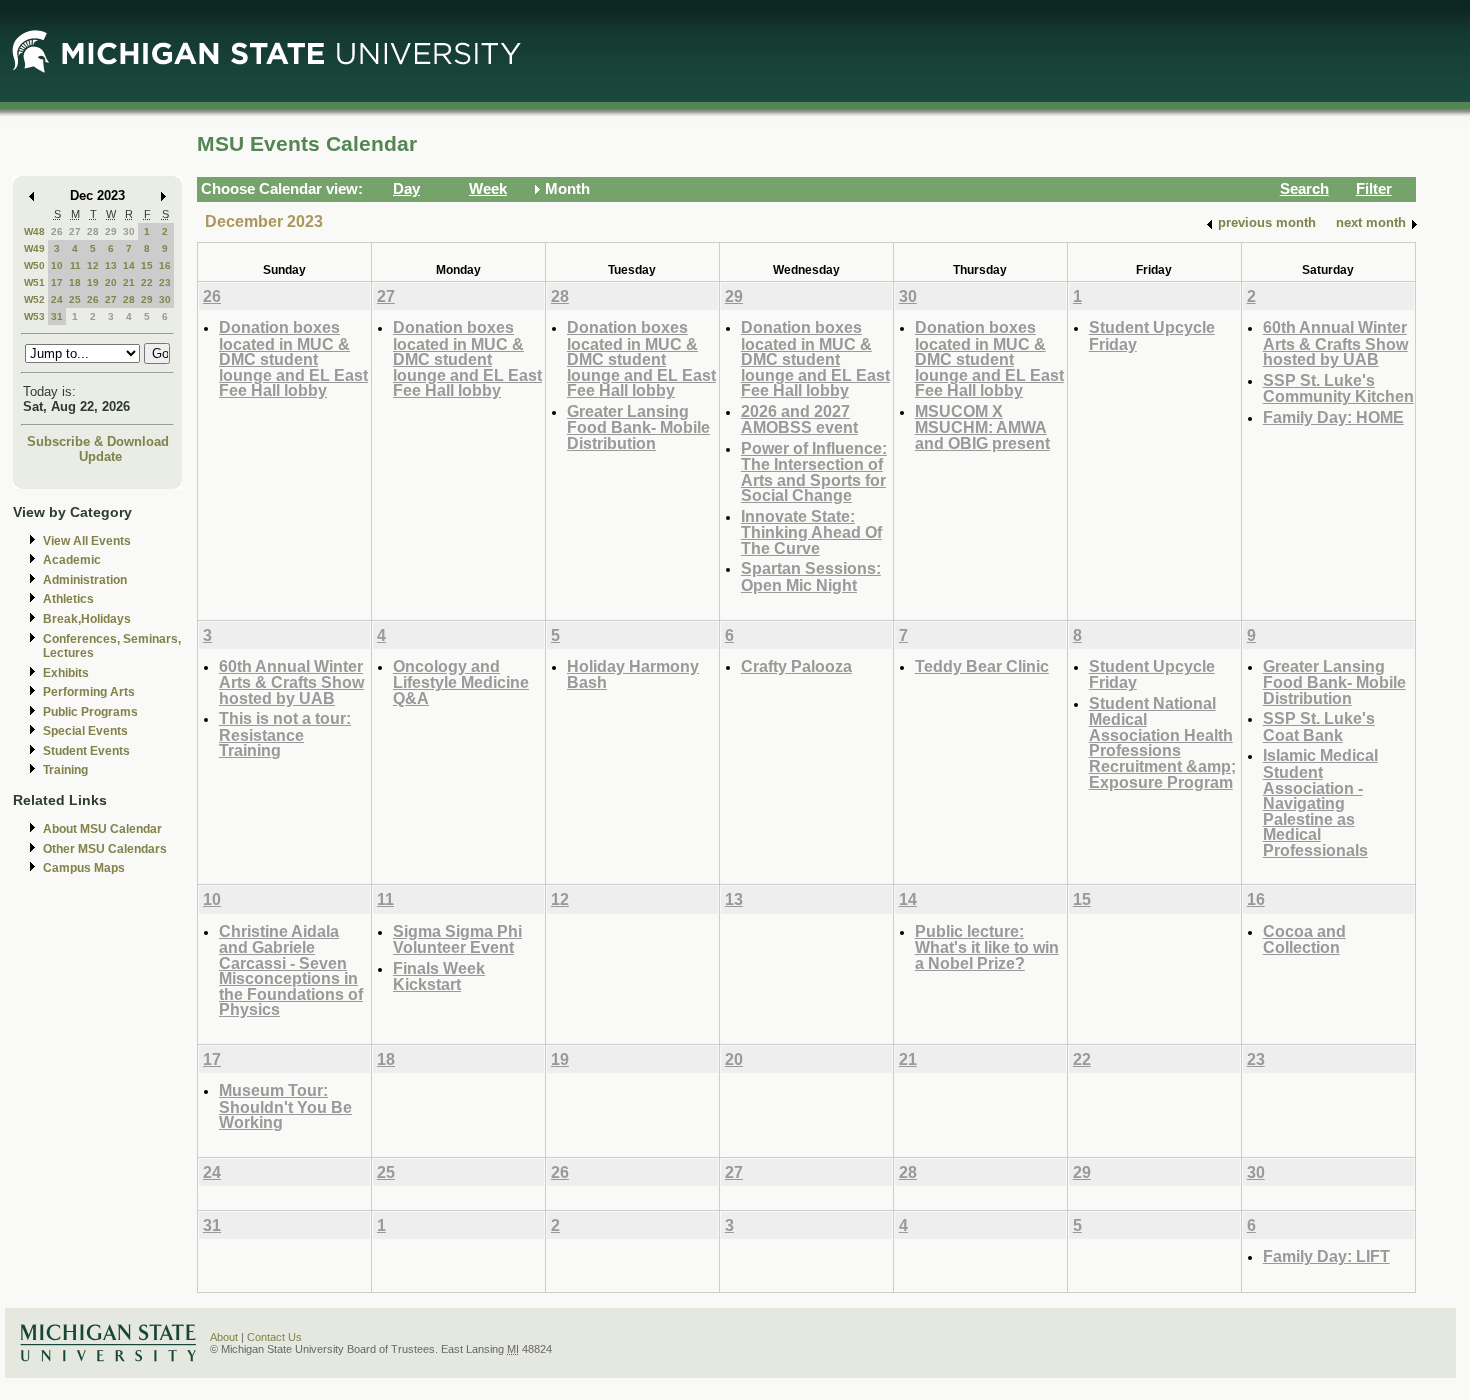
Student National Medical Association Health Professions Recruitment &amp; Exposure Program (1162, 742)
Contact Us (274, 1337)
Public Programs (90, 712)
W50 (34, 265)
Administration (85, 580)
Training (65, 770)
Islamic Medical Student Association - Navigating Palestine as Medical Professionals (1320, 802)
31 (57, 316)
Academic (72, 560)
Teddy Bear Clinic (982, 666)
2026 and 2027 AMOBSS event (799, 419)
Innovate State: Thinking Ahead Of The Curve (811, 532)
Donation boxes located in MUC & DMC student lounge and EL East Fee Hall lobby (293, 358)
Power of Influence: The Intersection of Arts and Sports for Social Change (814, 472)
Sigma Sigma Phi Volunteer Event (457, 939)
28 (93, 231)
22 (147, 282)
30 (129, 231)
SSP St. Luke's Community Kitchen (1338, 388)
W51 (34, 282)
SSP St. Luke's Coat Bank (1319, 726)
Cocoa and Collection (1304, 939)
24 (57, 299)
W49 (34, 248)
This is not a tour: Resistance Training (285, 734)
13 (111, 265)
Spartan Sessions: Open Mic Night (811, 576)
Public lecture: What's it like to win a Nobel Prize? (987, 947)
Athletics (68, 599)
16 (165, 265)
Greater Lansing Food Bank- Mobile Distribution (638, 427)
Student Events (86, 751)
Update (100, 456)
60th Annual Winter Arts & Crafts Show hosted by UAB (1335, 343)
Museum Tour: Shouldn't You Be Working (285, 1106)
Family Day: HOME (1333, 417)
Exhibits (66, 673)
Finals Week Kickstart (439, 976)
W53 (34, 316)
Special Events (85, 731)
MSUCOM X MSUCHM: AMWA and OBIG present (982, 427)
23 (165, 282)
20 (111, 282)
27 (75, 231)
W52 (34, 299)
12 (93, 265)
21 (129, 282)
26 (57, 231)
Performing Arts (89, 692)
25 (75, 299)
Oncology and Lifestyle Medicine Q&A (461, 682)
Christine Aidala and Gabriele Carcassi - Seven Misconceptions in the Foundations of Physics (291, 970)
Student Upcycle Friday (1152, 335)
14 (129, 265)
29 (111, 231)
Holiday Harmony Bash (633, 674)
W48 (34, 231)
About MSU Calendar (102, 829)
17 (57, 282)
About (224, 1337)
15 (147, 265)
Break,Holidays (87, 619)
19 (93, 282)
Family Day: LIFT (1326, 1256)
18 (75, 282)
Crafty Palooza (796, 666)
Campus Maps (84, 868)
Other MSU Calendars (105, 849)
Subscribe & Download (98, 441)
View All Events (87, 541)
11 (75, 265)
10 (57, 265)
